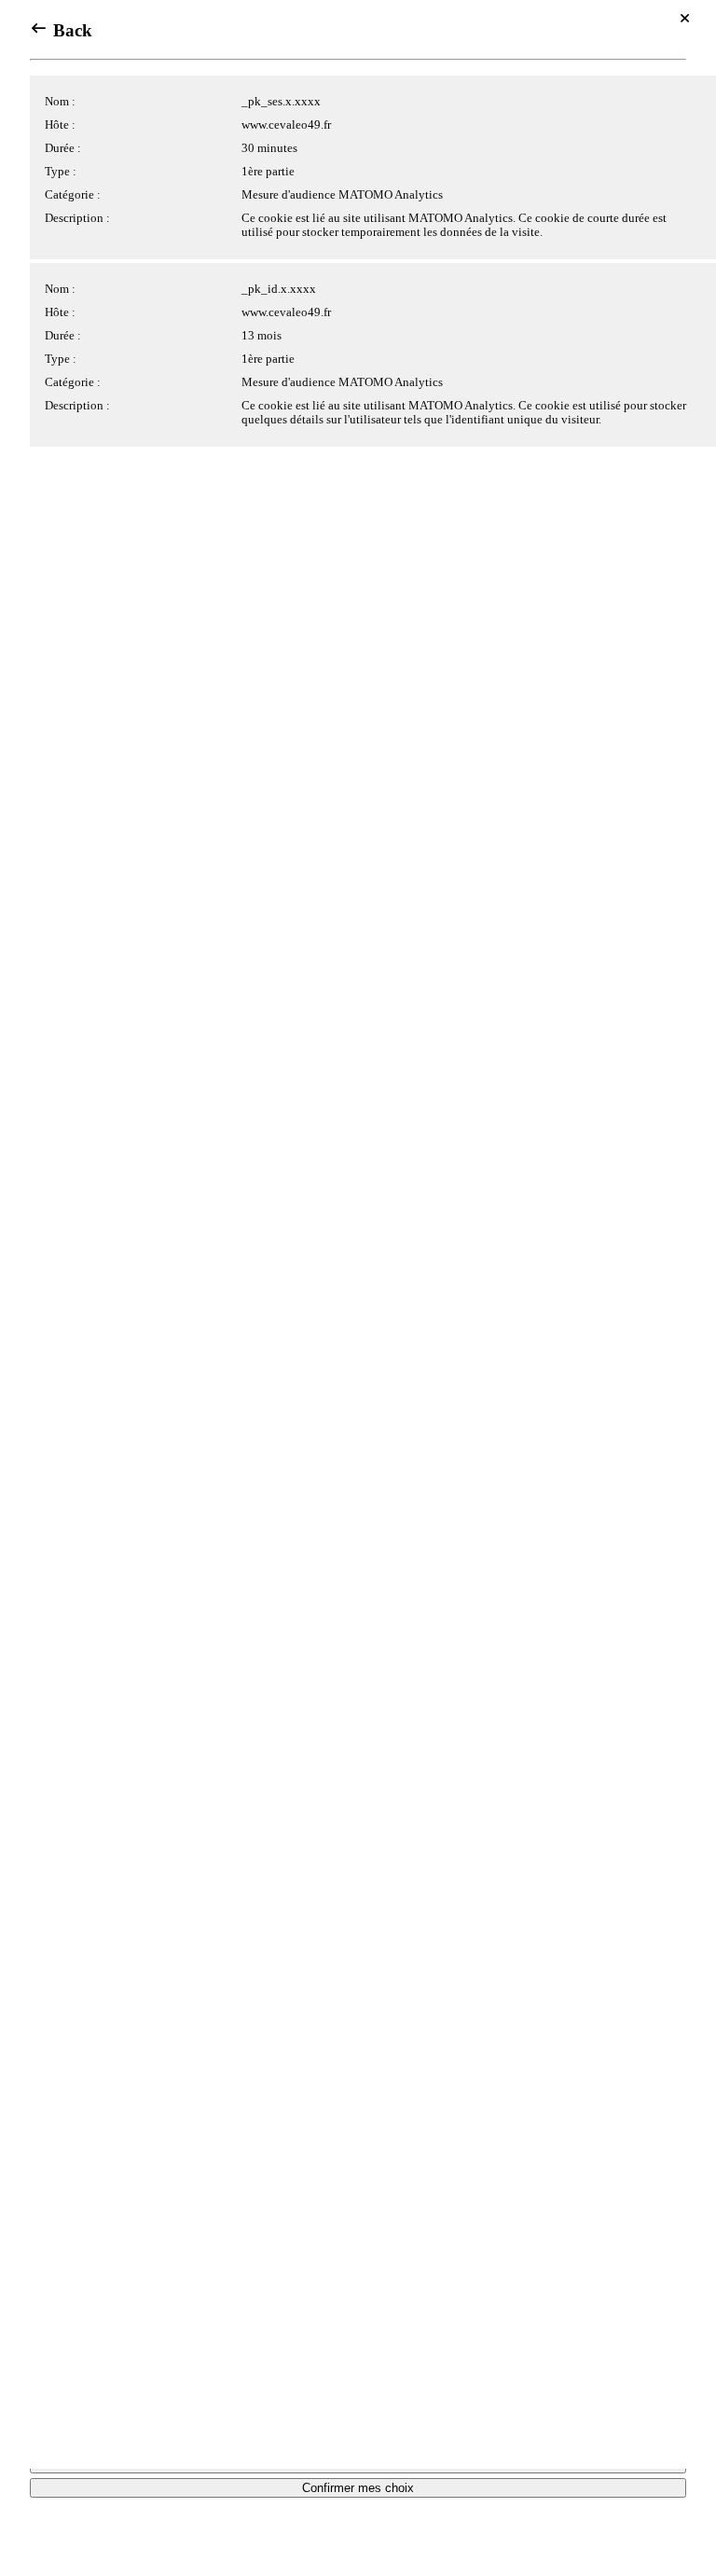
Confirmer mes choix (358, 2488)
